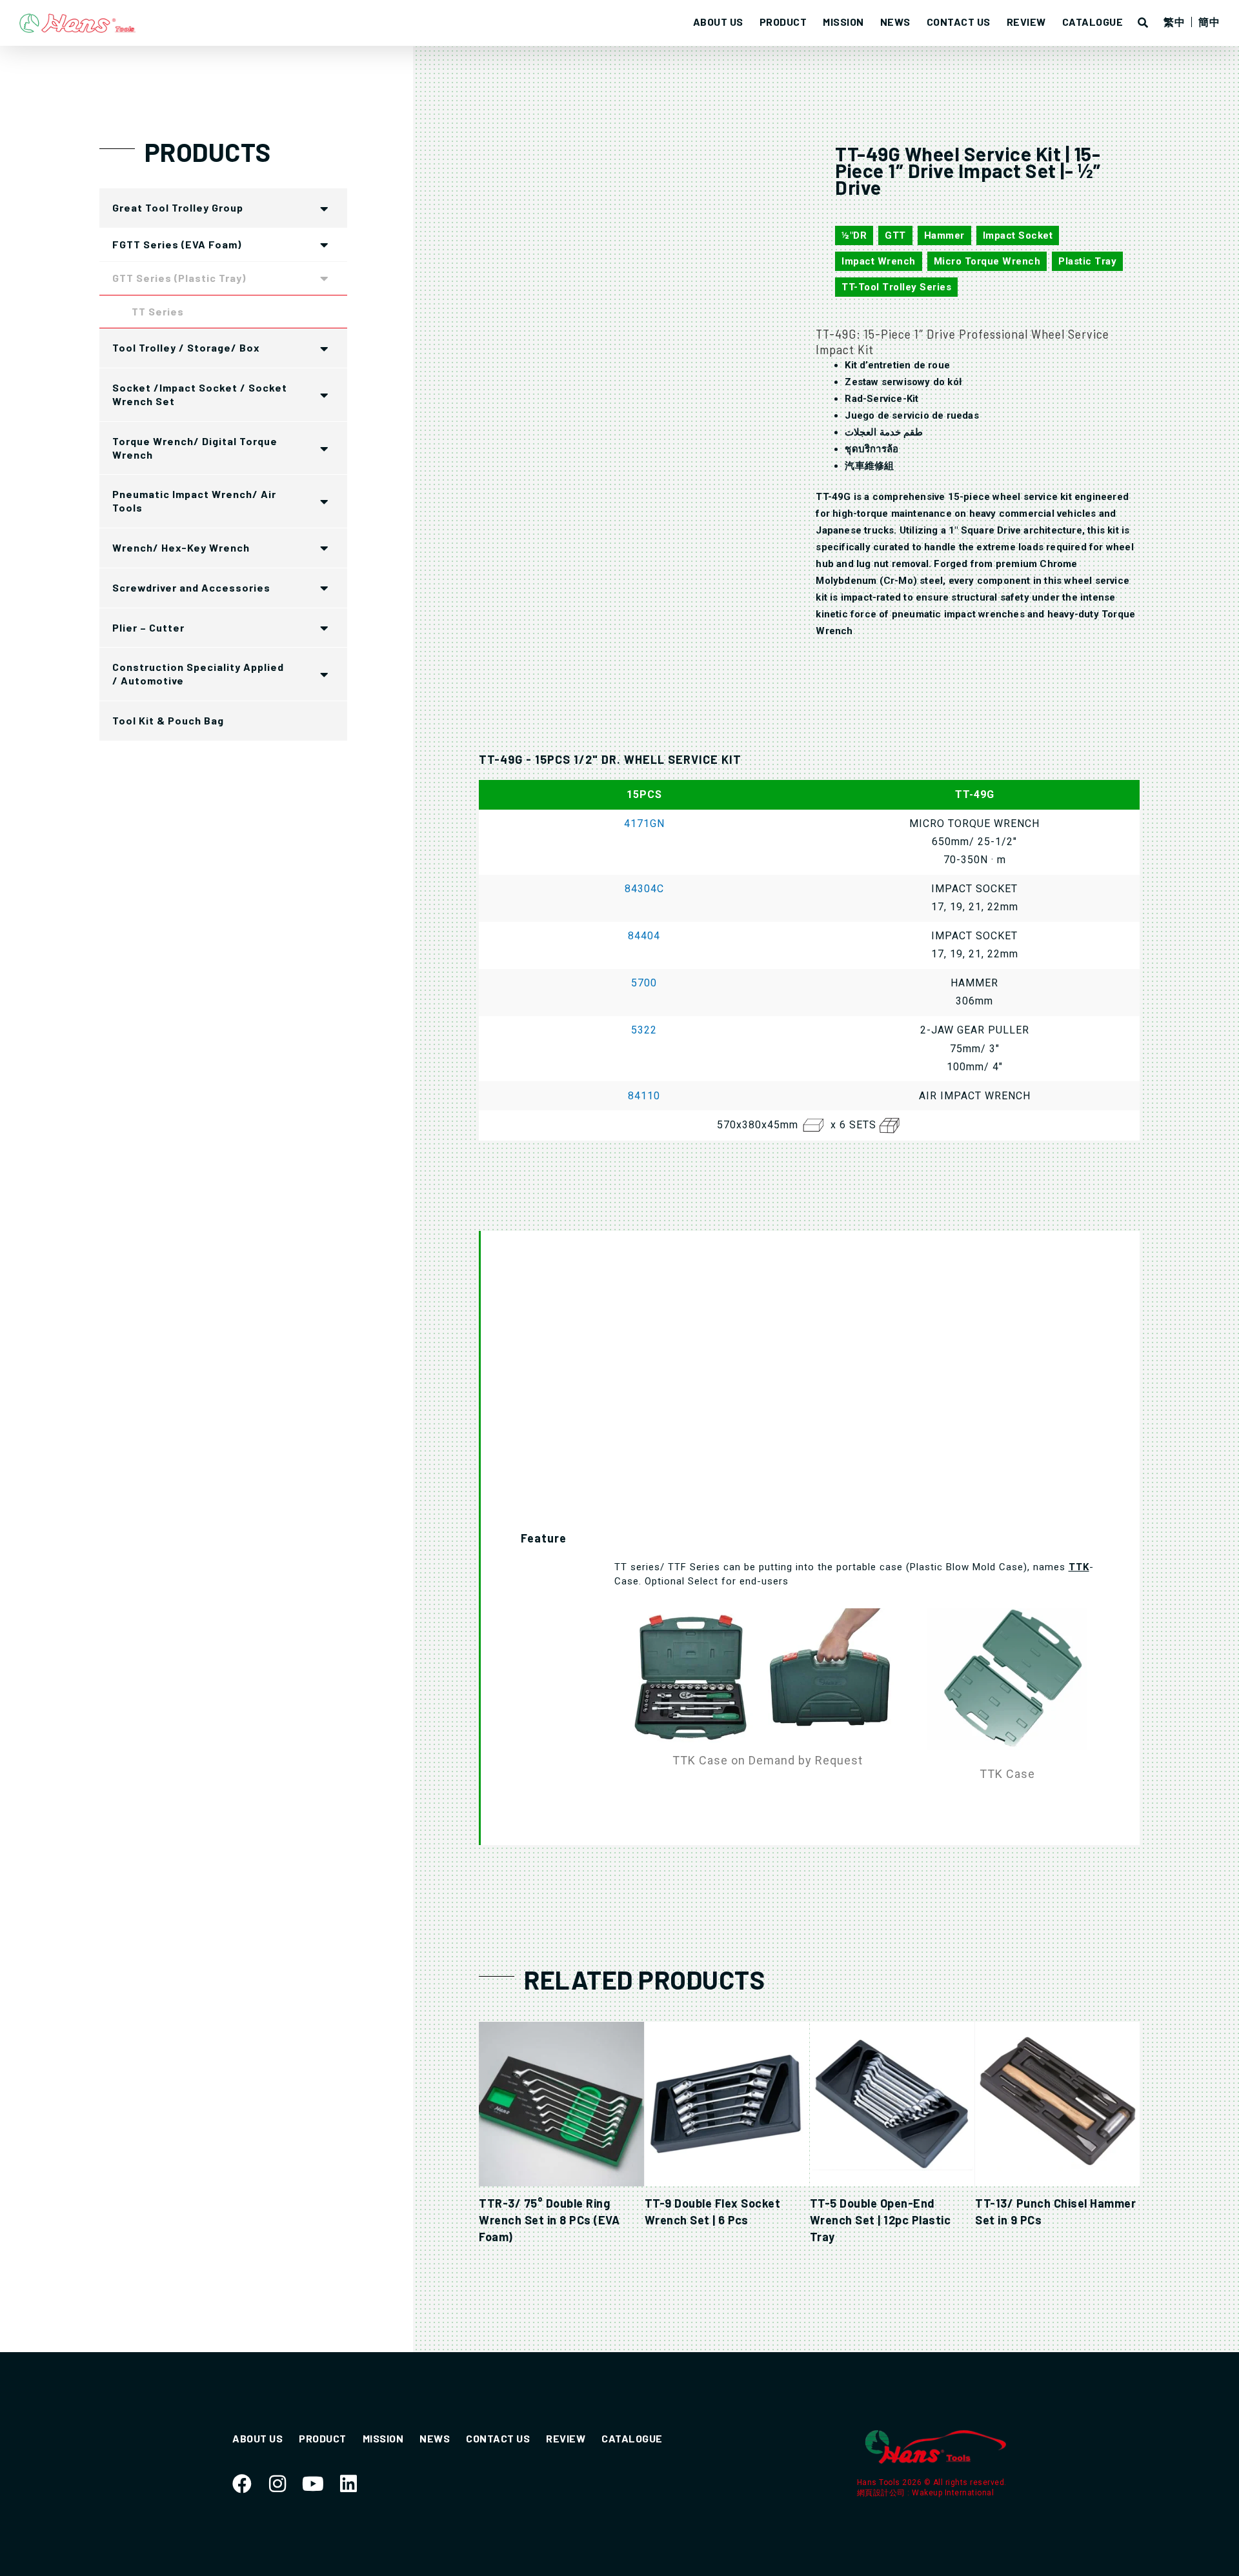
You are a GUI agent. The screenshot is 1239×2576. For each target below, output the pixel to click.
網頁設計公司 (882, 2493)
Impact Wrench (879, 261)
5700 (644, 983)
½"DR (854, 235)
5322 (644, 1030)
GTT (895, 235)
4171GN (644, 824)
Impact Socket (1018, 235)
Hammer (944, 235)
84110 (644, 1096)
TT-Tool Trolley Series (896, 287)
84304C (644, 889)
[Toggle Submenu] (325, 208)
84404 (644, 936)
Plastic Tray (1087, 261)
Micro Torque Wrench (987, 261)
